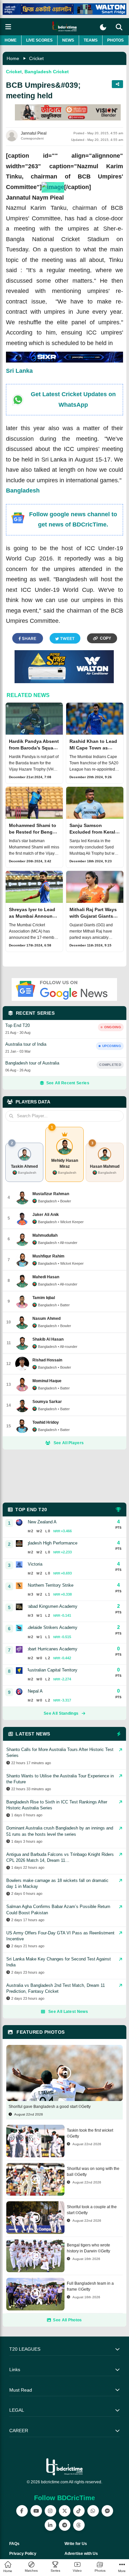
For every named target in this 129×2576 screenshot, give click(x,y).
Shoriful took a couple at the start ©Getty (92, 2210)
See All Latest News (68, 2012)
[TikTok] (79, 2511)
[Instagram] (50, 2511)
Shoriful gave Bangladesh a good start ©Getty (50, 2107)
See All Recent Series (68, 1083)
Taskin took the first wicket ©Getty (90, 2133)
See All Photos (67, 2320)
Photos (115, 40)
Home (11, 40)
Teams (91, 40)
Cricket (36, 58)
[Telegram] (65, 2525)
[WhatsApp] (93, 2511)
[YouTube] (36, 2511)
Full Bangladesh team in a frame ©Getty (90, 2286)
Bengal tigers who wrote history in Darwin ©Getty (88, 2248)
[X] (65, 2511)
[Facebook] (22, 2511)
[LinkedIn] (50, 2525)
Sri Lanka (19, 371)
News (68, 40)
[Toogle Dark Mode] (103, 27)
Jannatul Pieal (34, 133)
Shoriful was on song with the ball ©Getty (93, 2172)
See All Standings (61, 1713)
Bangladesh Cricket (47, 72)
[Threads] (79, 2525)
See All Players (69, 1443)
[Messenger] (107, 2511)
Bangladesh (23, 491)
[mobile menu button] (8, 27)
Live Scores (39, 40)
